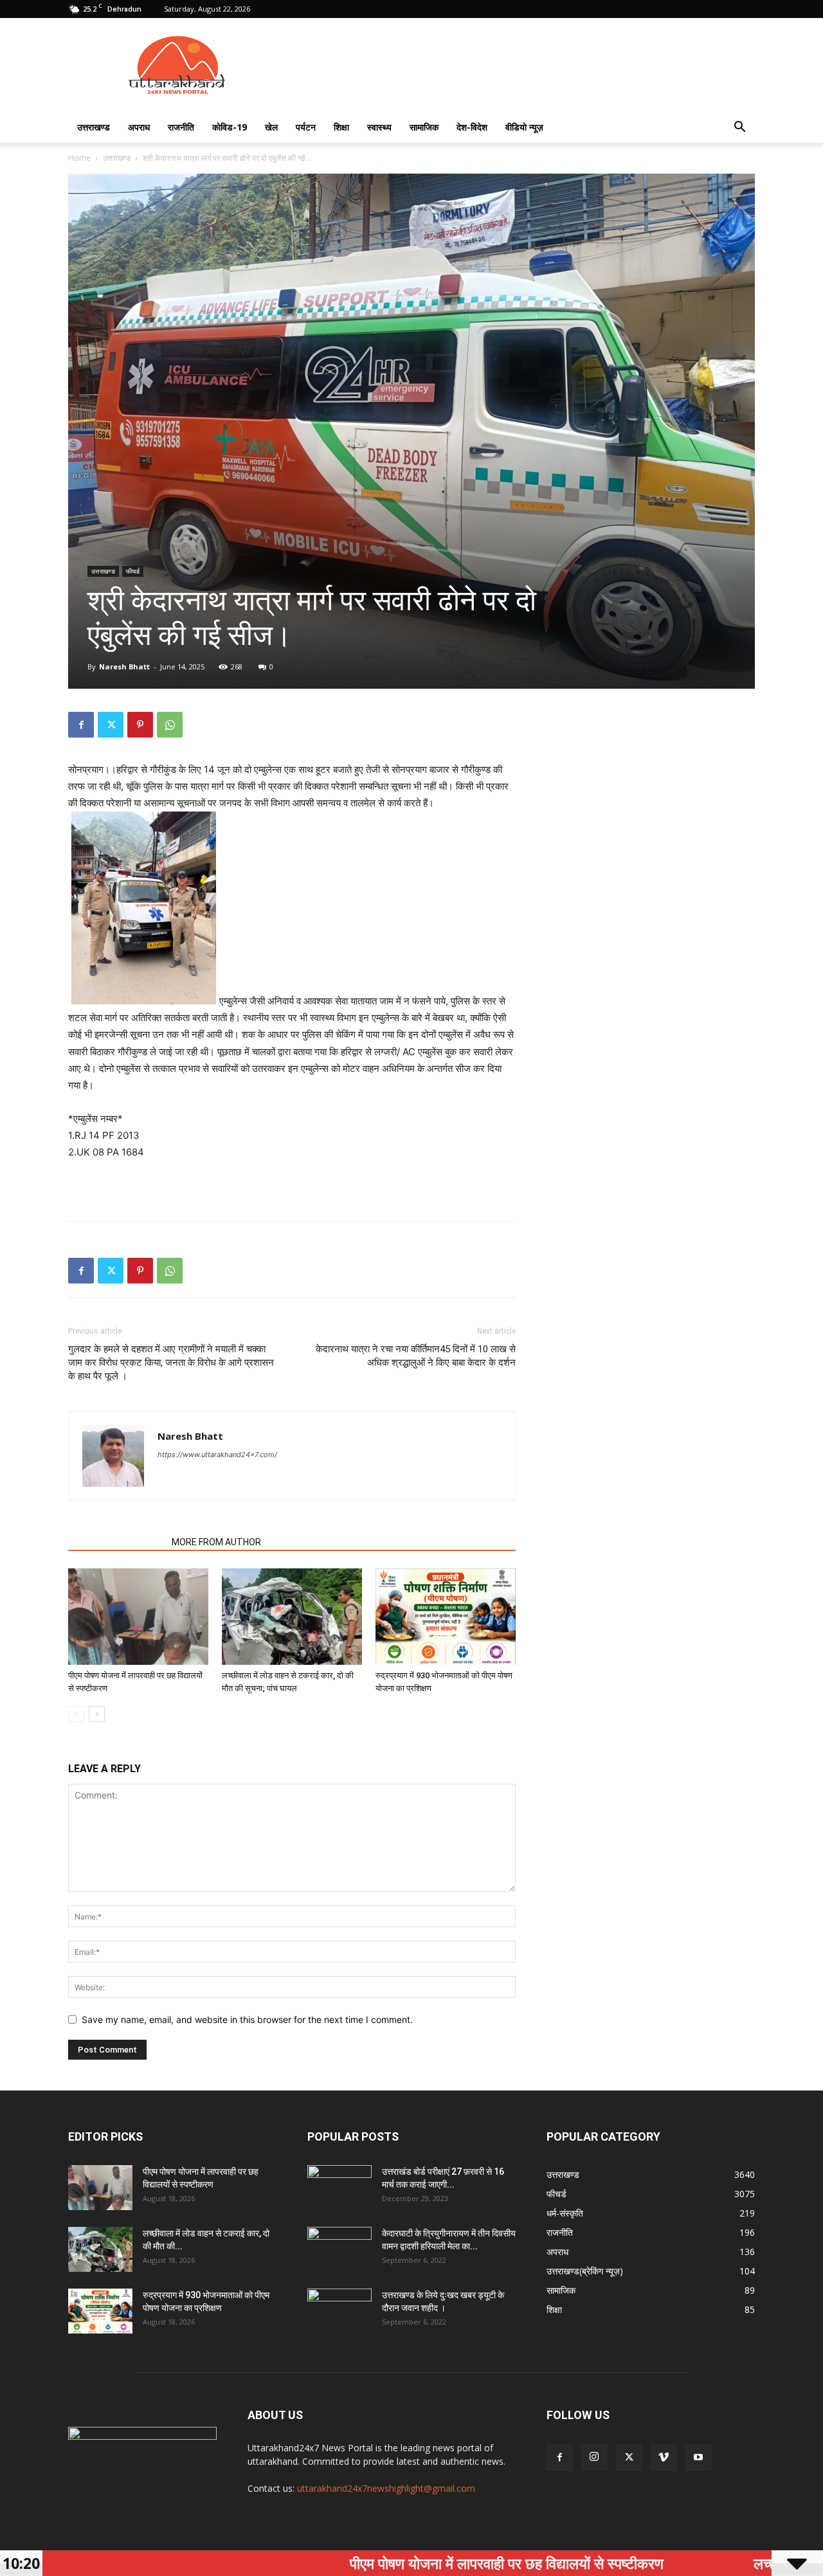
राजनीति (181, 127)
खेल (271, 127)
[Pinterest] (140, 725)
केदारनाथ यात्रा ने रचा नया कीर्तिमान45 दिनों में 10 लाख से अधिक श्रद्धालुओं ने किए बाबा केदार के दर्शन (416, 1356)
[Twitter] (111, 725)
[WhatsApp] (170, 725)
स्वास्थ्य (379, 127)
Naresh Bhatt (124, 667)
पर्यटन (306, 127)
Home (79, 158)
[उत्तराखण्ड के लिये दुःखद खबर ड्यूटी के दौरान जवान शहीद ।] (339, 2311)
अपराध (139, 127)
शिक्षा (341, 127)
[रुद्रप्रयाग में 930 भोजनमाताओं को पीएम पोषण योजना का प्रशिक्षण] (446, 1617)
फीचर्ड (133, 571)
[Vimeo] (664, 2458)
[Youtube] (698, 2458)
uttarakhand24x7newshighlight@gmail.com (386, 2488)
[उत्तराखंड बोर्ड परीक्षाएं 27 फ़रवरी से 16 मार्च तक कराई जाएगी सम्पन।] (339, 2188)
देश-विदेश (472, 127)
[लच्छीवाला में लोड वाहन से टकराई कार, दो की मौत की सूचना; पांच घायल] (292, 1617)
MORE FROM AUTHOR (216, 1542)
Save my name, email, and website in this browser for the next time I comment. (247, 2019)
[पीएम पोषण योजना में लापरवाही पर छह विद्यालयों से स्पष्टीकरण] (138, 1617)
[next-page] (97, 1714)
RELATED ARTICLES (116, 1542)
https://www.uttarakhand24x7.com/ (217, 1455)
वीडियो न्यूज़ (524, 127)
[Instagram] (594, 2457)
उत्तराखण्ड (94, 127)
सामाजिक (424, 127)
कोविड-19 (230, 127)
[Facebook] (81, 725)
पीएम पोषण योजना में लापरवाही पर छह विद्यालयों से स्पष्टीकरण (393, 2563)
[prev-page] (76, 1714)
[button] (739, 128)
